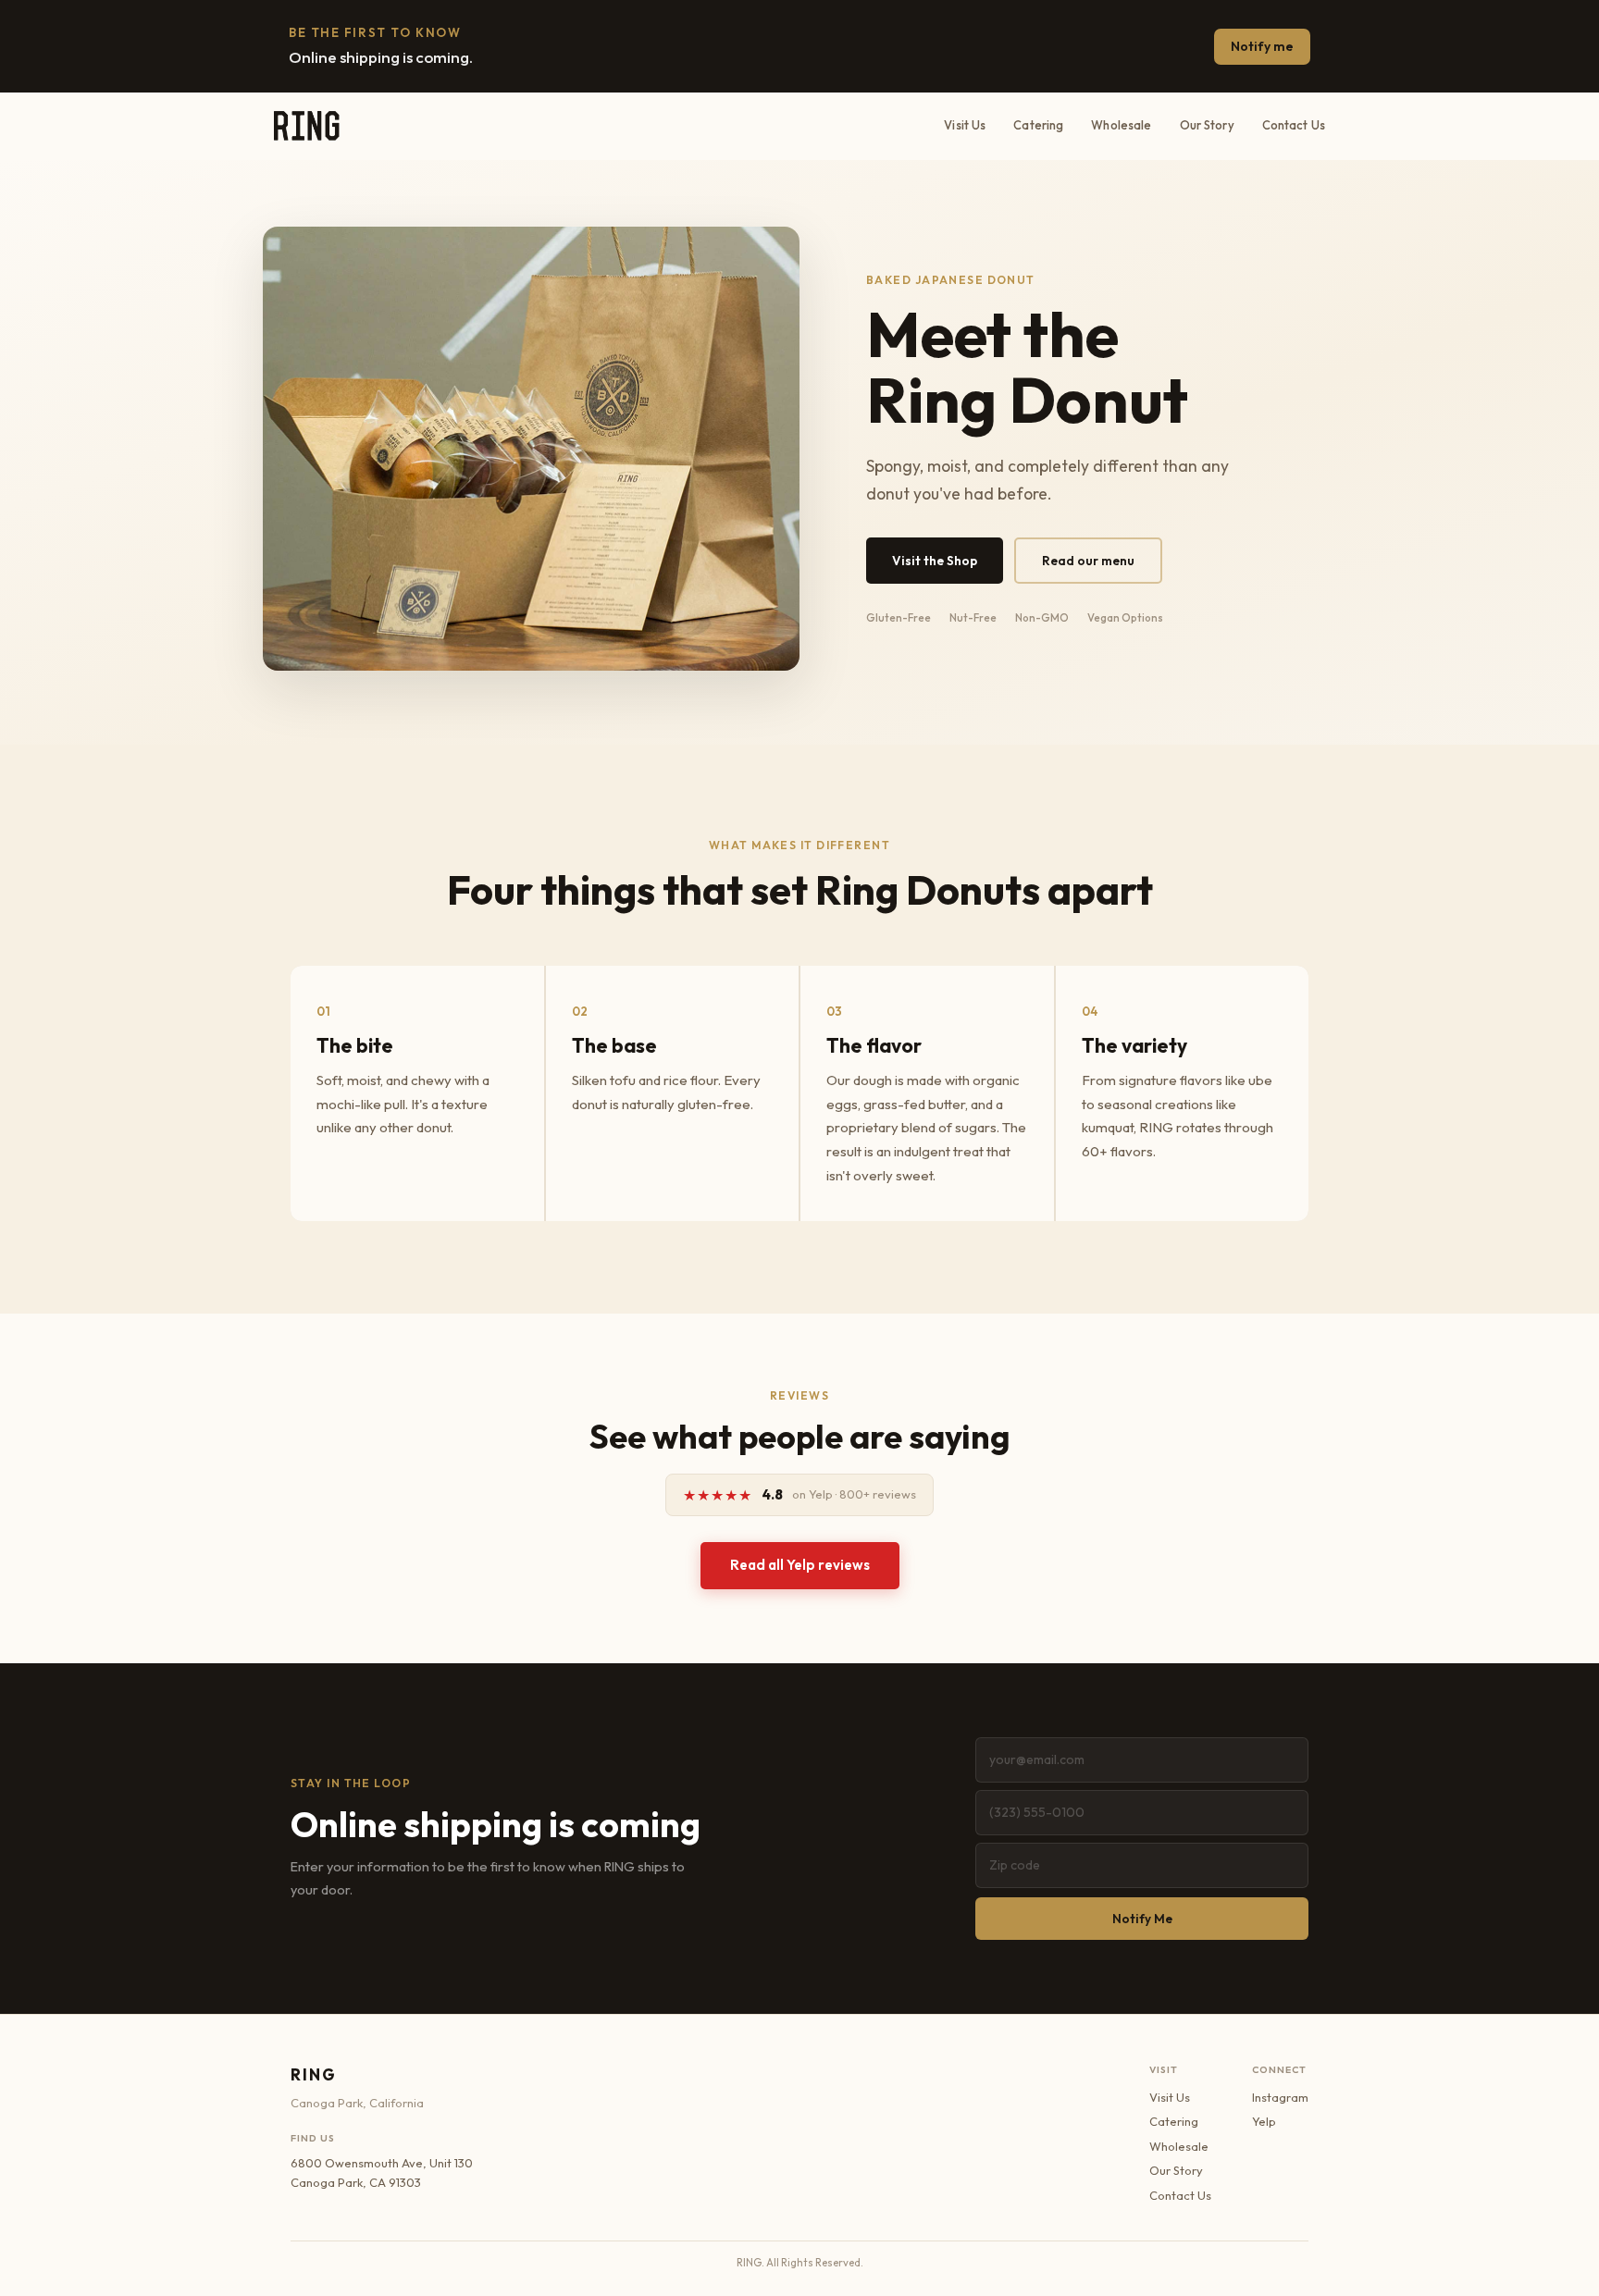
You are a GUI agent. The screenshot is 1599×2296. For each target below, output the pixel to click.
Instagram (1280, 2097)
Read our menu (1088, 561)
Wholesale (1121, 125)
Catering (1038, 125)
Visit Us (965, 125)
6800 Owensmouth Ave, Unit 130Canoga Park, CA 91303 (382, 2173)
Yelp (1264, 2121)
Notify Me (1142, 1919)
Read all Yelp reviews (800, 1565)
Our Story (1207, 125)
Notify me (1262, 46)
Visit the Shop (935, 561)
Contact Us (1294, 125)
